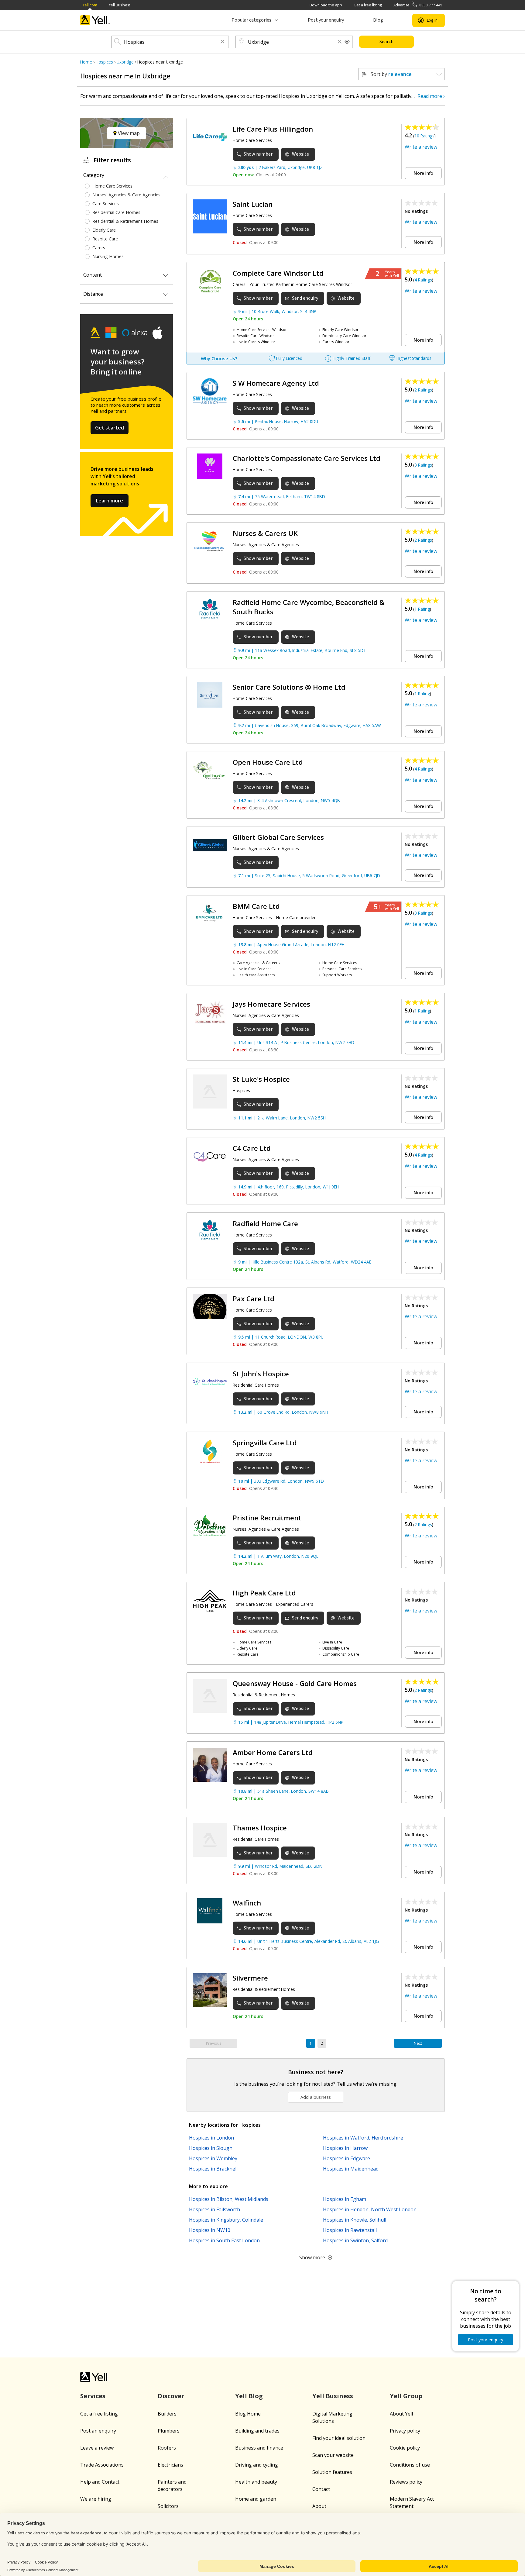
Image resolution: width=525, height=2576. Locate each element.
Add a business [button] (316, 2097)
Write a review (421, 147)
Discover (171, 2396)
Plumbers (169, 2431)
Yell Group (406, 2396)
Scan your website (333, 2455)
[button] (222, 42)
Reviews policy (406, 2482)
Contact (321, 2489)
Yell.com (90, 5)
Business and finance (259, 2448)
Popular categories (251, 20)
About (319, 2506)
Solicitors (168, 2506)
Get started (110, 428)
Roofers (167, 2448)
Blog (378, 20)
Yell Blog (249, 2396)
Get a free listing (368, 5)
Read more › (431, 96)
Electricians (170, 2465)
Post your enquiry (326, 20)
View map (128, 133)
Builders (167, 2414)
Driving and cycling (257, 2465)
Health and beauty (256, 2482)
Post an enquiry (98, 2431)
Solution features (332, 2472)
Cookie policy (405, 2448)
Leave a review (97, 2448)
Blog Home (248, 2414)
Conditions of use (410, 2465)
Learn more (110, 501)
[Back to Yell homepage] (95, 20)
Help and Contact (100, 2482)
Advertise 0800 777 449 (418, 5)
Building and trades (257, 2431)
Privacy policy (405, 2431)
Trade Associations (102, 2465)
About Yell (401, 2414)
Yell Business (120, 5)
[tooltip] (347, 42)
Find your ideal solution (339, 2438)
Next (418, 2043)
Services (93, 2396)
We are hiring (96, 2499)
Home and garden (256, 2499)
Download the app (326, 5)
